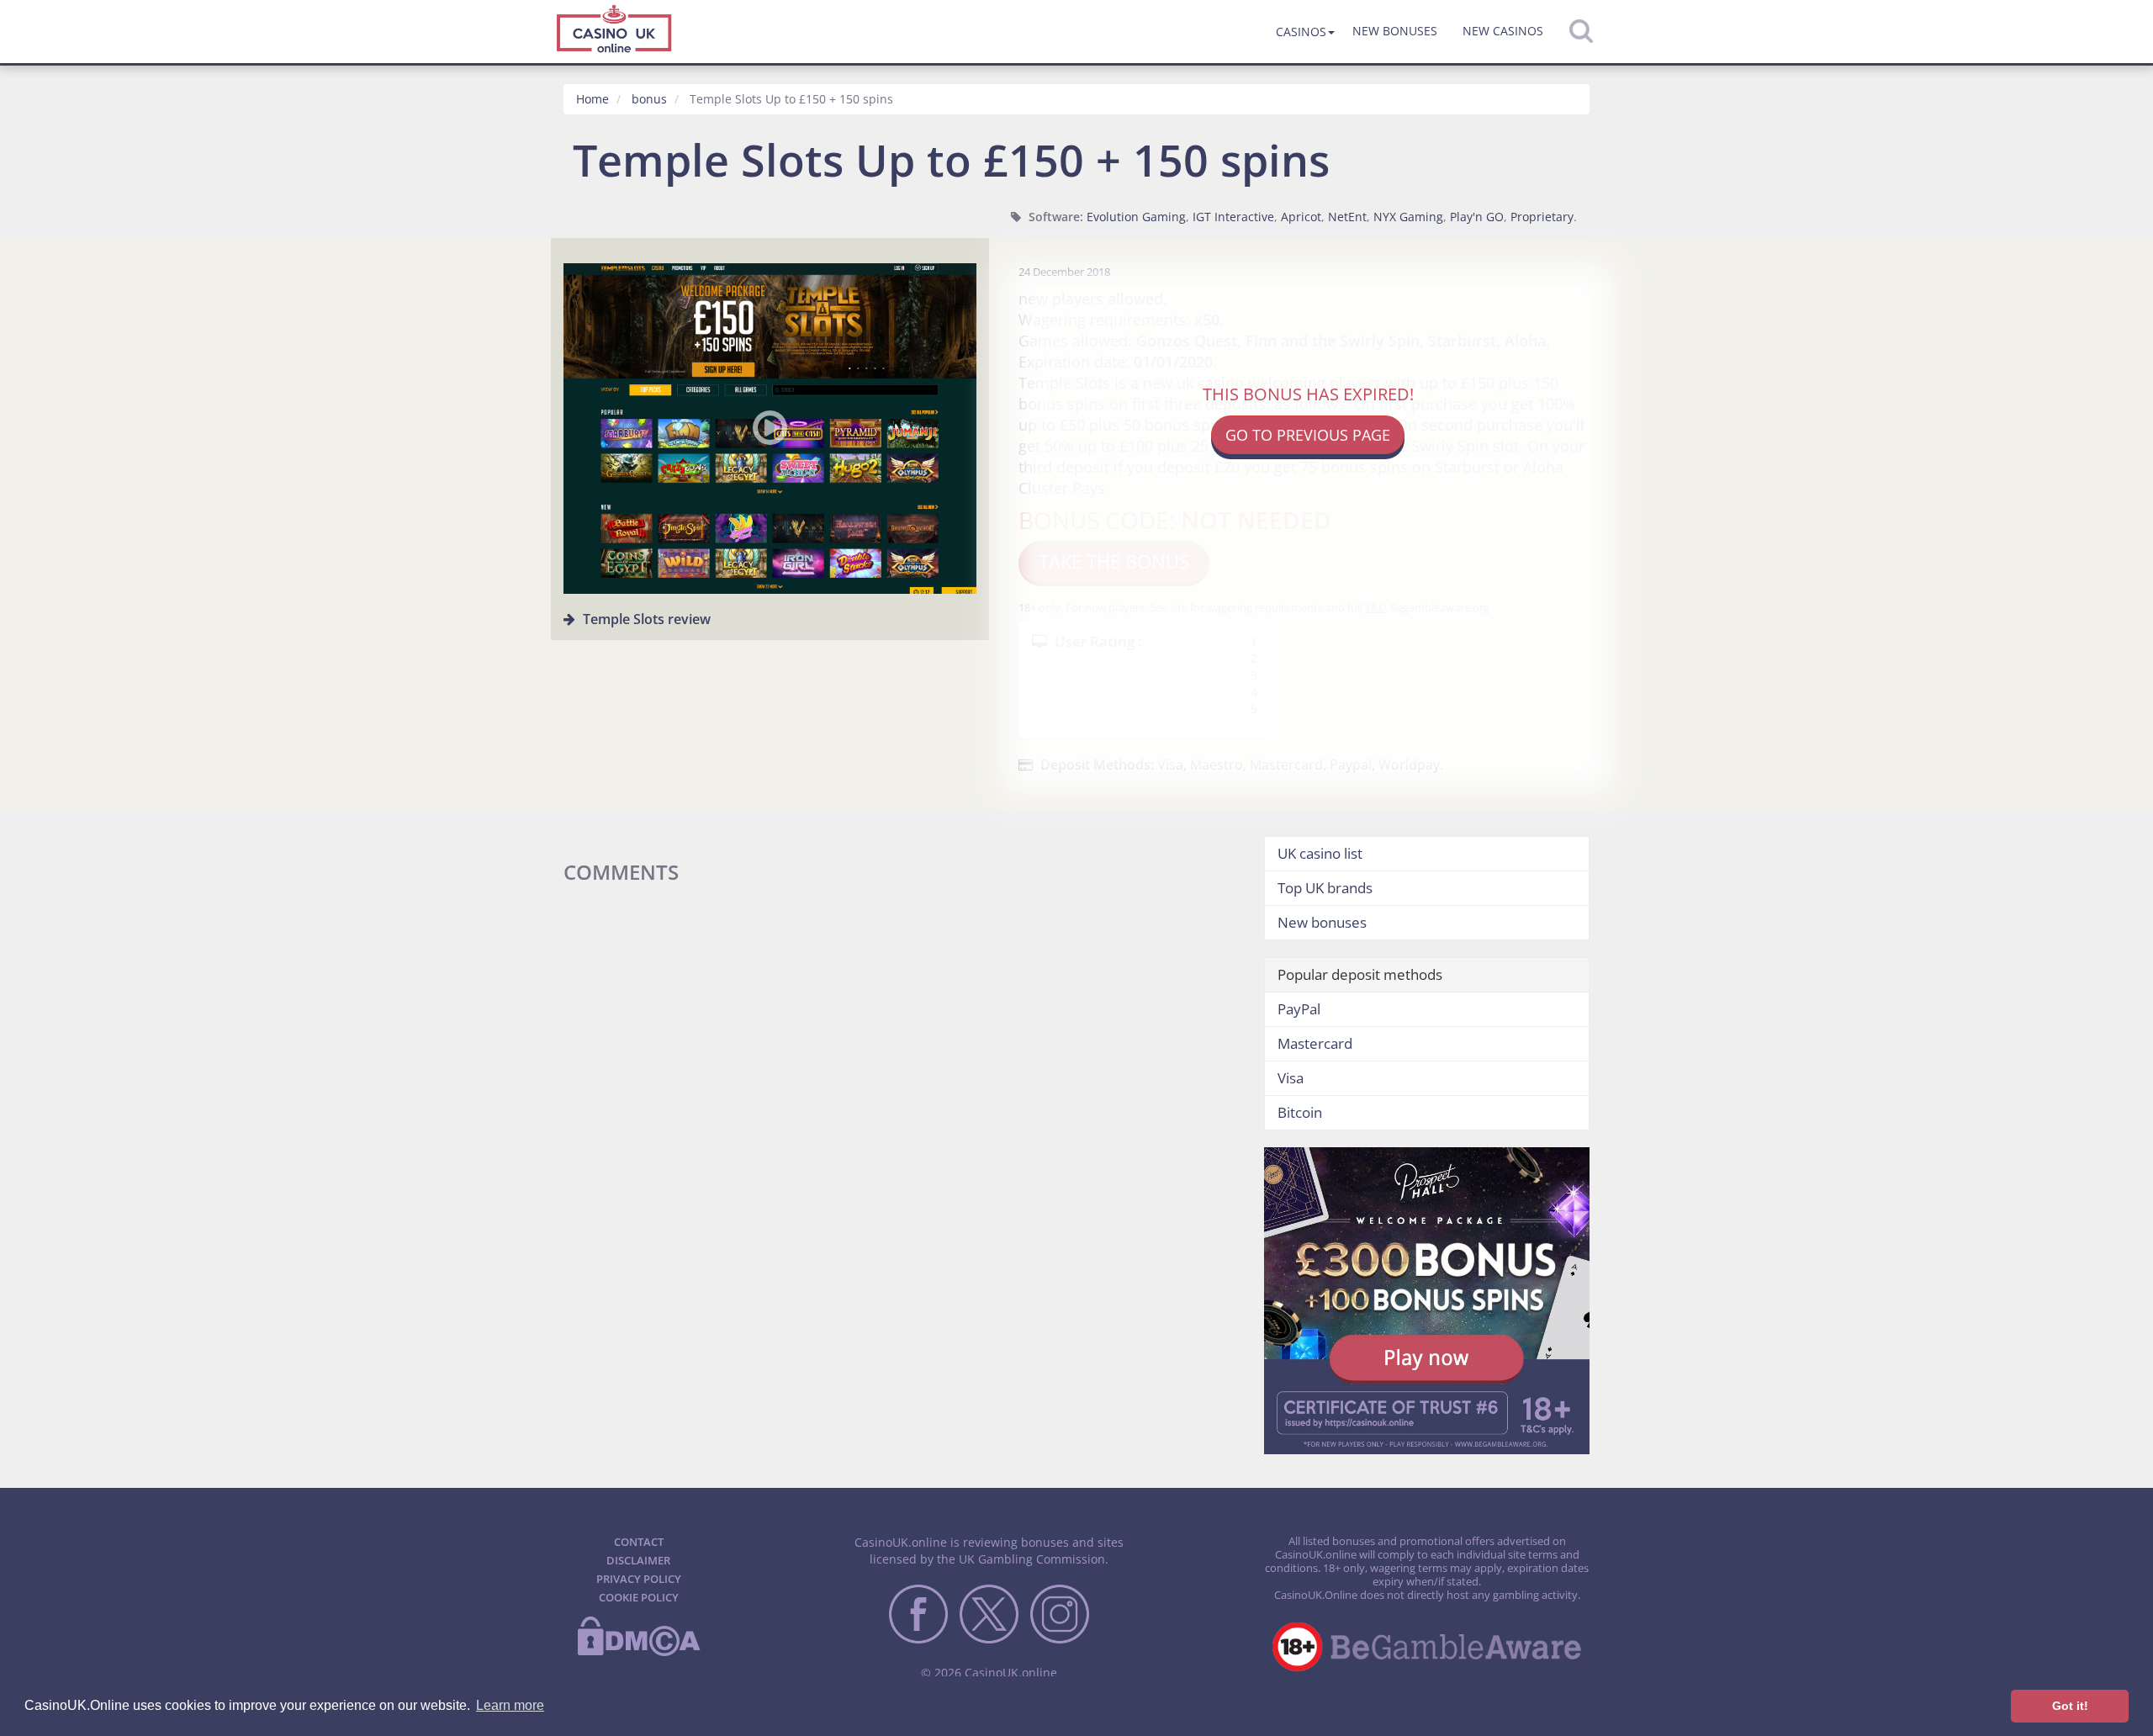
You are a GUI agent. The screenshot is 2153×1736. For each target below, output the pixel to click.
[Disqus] (901, 1106)
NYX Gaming (1408, 217)
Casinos (1301, 32)
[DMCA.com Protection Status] (638, 1653)
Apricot (1301, 217)
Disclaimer (638, 1560)
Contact (639, 1542)
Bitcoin (1300, 1112)
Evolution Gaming (1136, 217)
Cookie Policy (639, 1597)
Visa (1291, 1078)
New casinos (1503, 31)
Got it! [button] (2070, 1706)
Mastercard (1315, 1043)
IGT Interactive (1233, 217)
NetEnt (1347, 217)
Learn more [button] (510, 1705)
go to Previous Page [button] (1308, 435)
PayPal (1299, 1009)
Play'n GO (1477, 217)
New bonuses (1395, 31)
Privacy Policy (639, 1579)
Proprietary (1542, 217)
